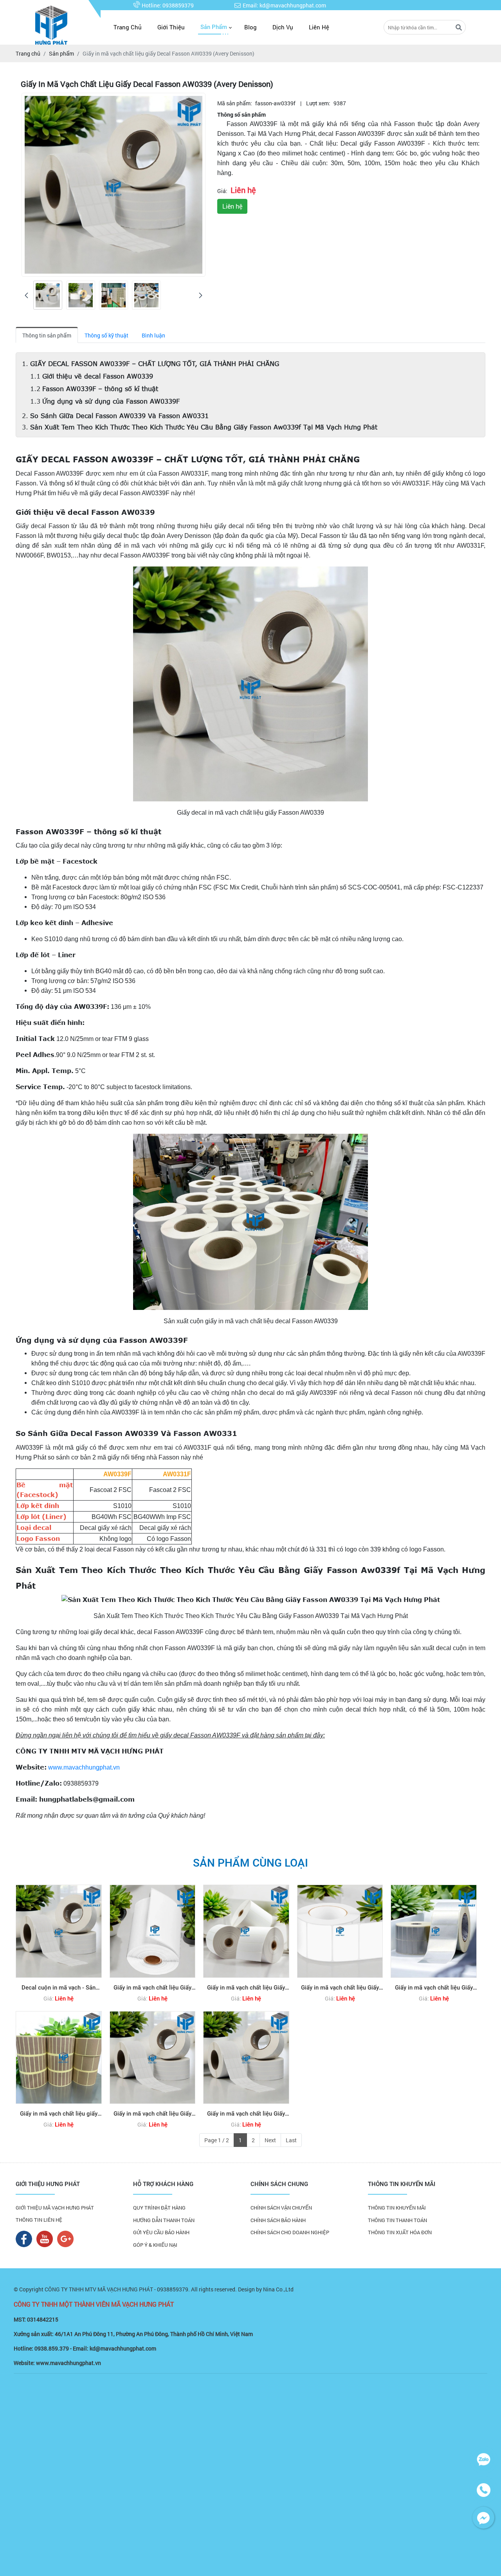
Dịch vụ (283, 27)
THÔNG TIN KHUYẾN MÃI (397, 2208)
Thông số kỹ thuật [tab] (106, 335)
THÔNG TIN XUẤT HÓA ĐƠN (400, 2232)
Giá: (222, 191)
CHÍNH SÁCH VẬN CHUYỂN (281, 2208)
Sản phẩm (214, 27)
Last (291, 2140)
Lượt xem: (318, 103)
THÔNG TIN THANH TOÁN (397, 2220)
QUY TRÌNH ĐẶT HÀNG (159, 2208)
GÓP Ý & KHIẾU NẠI (155, 2245)
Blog (250, 27)
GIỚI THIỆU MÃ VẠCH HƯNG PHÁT (55, 2208)
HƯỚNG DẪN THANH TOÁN (164, 2220)
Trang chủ (128, 27)
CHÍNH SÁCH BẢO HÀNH (278, 2220)
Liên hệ (319, 27)
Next (270, 2140)
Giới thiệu (171, 27)
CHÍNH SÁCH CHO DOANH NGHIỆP (290, 2232)
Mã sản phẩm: (235, 103)
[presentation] (26, 295)
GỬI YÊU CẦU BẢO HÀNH (161, 2232)
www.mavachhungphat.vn (84, 1767)
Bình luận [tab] (153, 335)
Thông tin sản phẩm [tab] (47, 335)
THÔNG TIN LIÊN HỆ (39, 2220)
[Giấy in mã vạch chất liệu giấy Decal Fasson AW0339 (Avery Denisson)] (48, 295)
